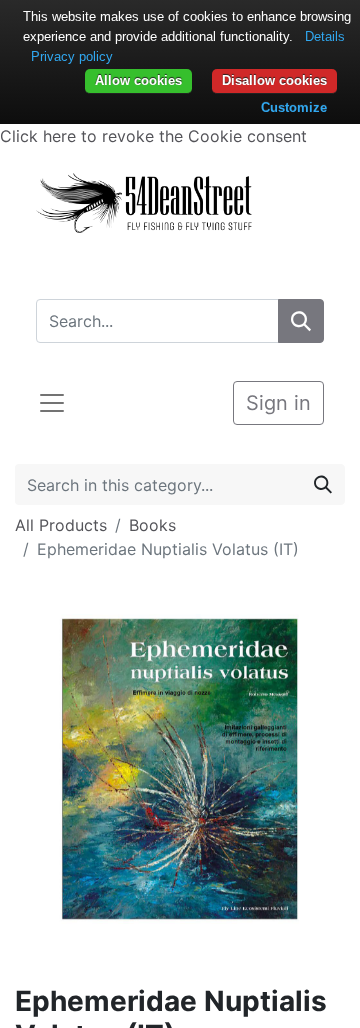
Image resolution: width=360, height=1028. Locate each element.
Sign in (278, 403)
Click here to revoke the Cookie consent (153, 136)
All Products (61, 525)
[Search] (301, 321)
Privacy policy (72, 56)
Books (152, 525)
